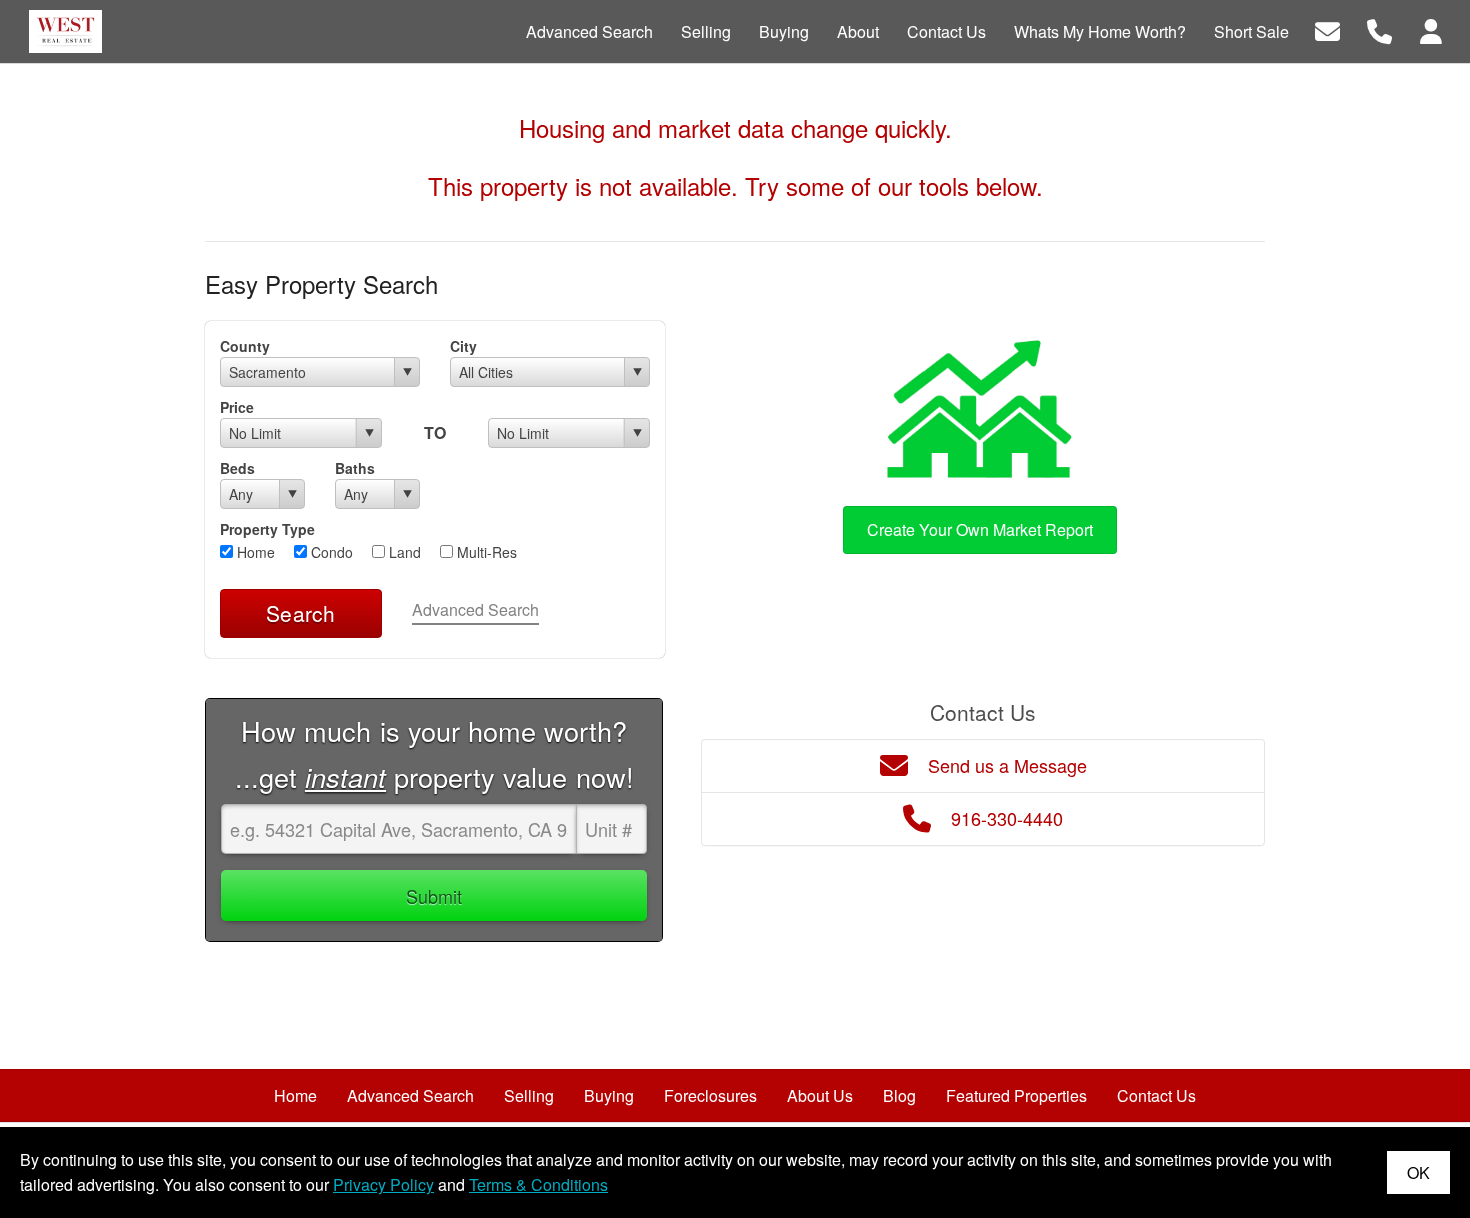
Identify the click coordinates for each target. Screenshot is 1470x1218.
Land (403, 552)
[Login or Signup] (1431, 29)
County (245, 346)
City (463, 346)
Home (254, 552)
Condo (330, 552)
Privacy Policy (383, 1184)
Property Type (267, 529)
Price (237, 407)
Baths (355, 468)
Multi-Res (485, 552)
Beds (237, 468)
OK (1418, 1172)
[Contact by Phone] (1379, 29)
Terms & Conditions (538, 1184)
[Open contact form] (1327, 29)
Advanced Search (475, 609)
